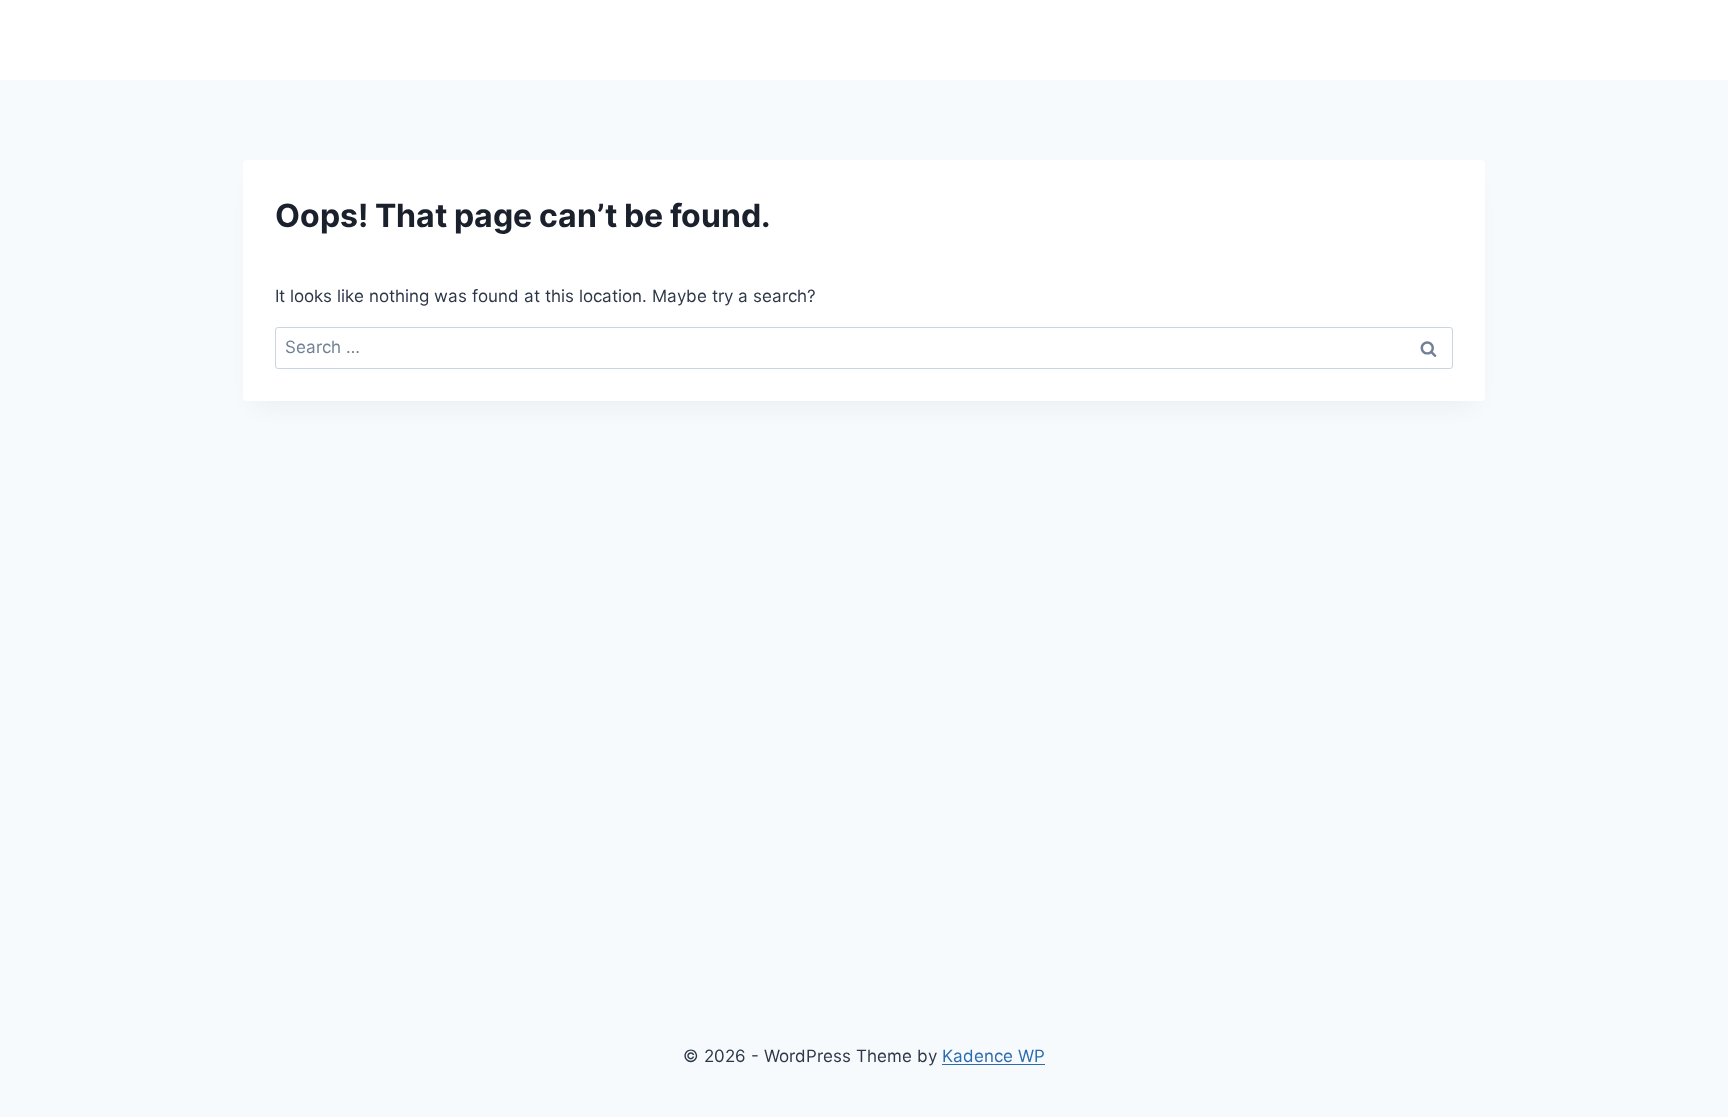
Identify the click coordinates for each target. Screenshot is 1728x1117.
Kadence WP (993, 1056)
